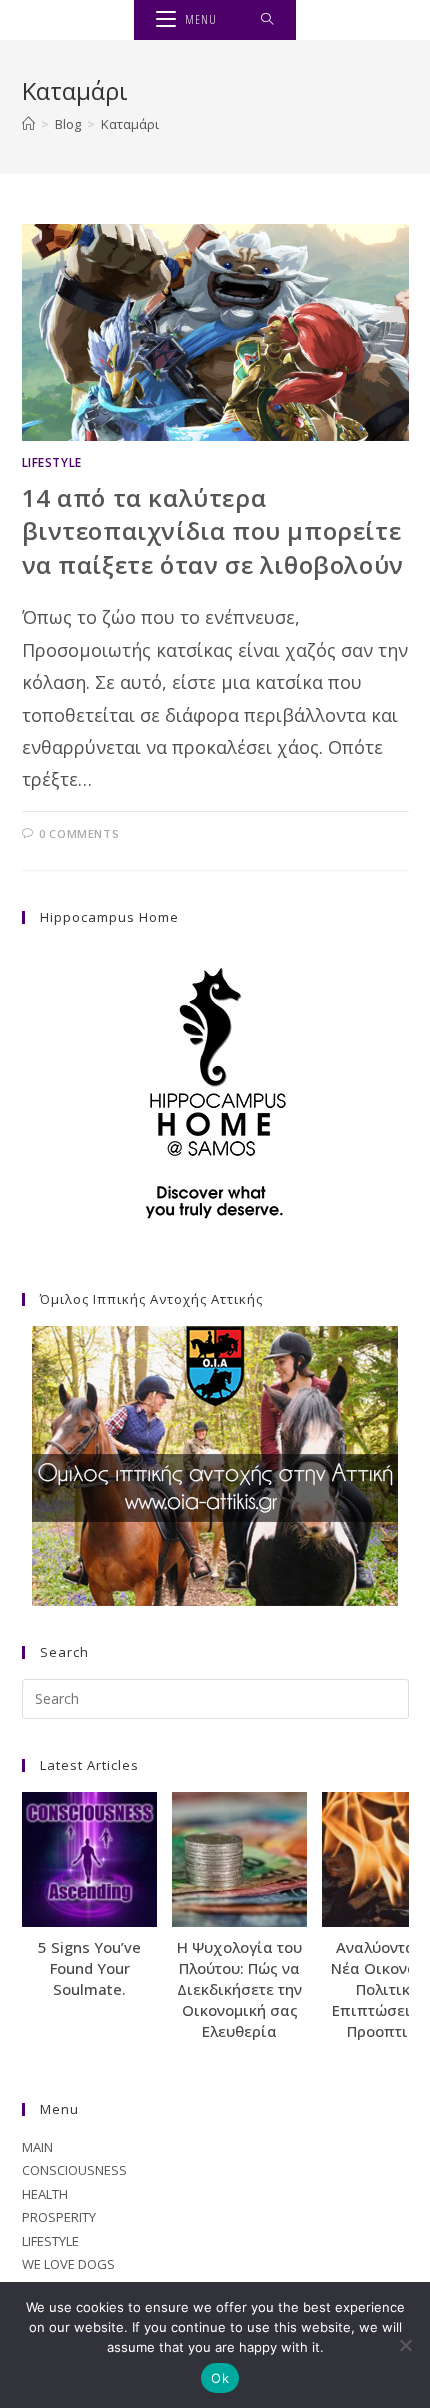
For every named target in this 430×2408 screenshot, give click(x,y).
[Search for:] (267, 20)
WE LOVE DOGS (68, 2264)
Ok (220, 2378)
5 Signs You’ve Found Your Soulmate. (89, 1968)
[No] (405, 2345)
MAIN (37, 2147)
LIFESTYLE (52, 462)
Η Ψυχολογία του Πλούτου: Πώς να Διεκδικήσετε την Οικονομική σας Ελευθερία (239, 1989)
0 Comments (79, 833)
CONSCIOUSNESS (74, 2170)
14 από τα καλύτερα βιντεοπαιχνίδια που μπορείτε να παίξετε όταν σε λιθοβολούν (213, 531)
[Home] (28, 124)
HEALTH (45, 2194)
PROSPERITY (59, 2217)
